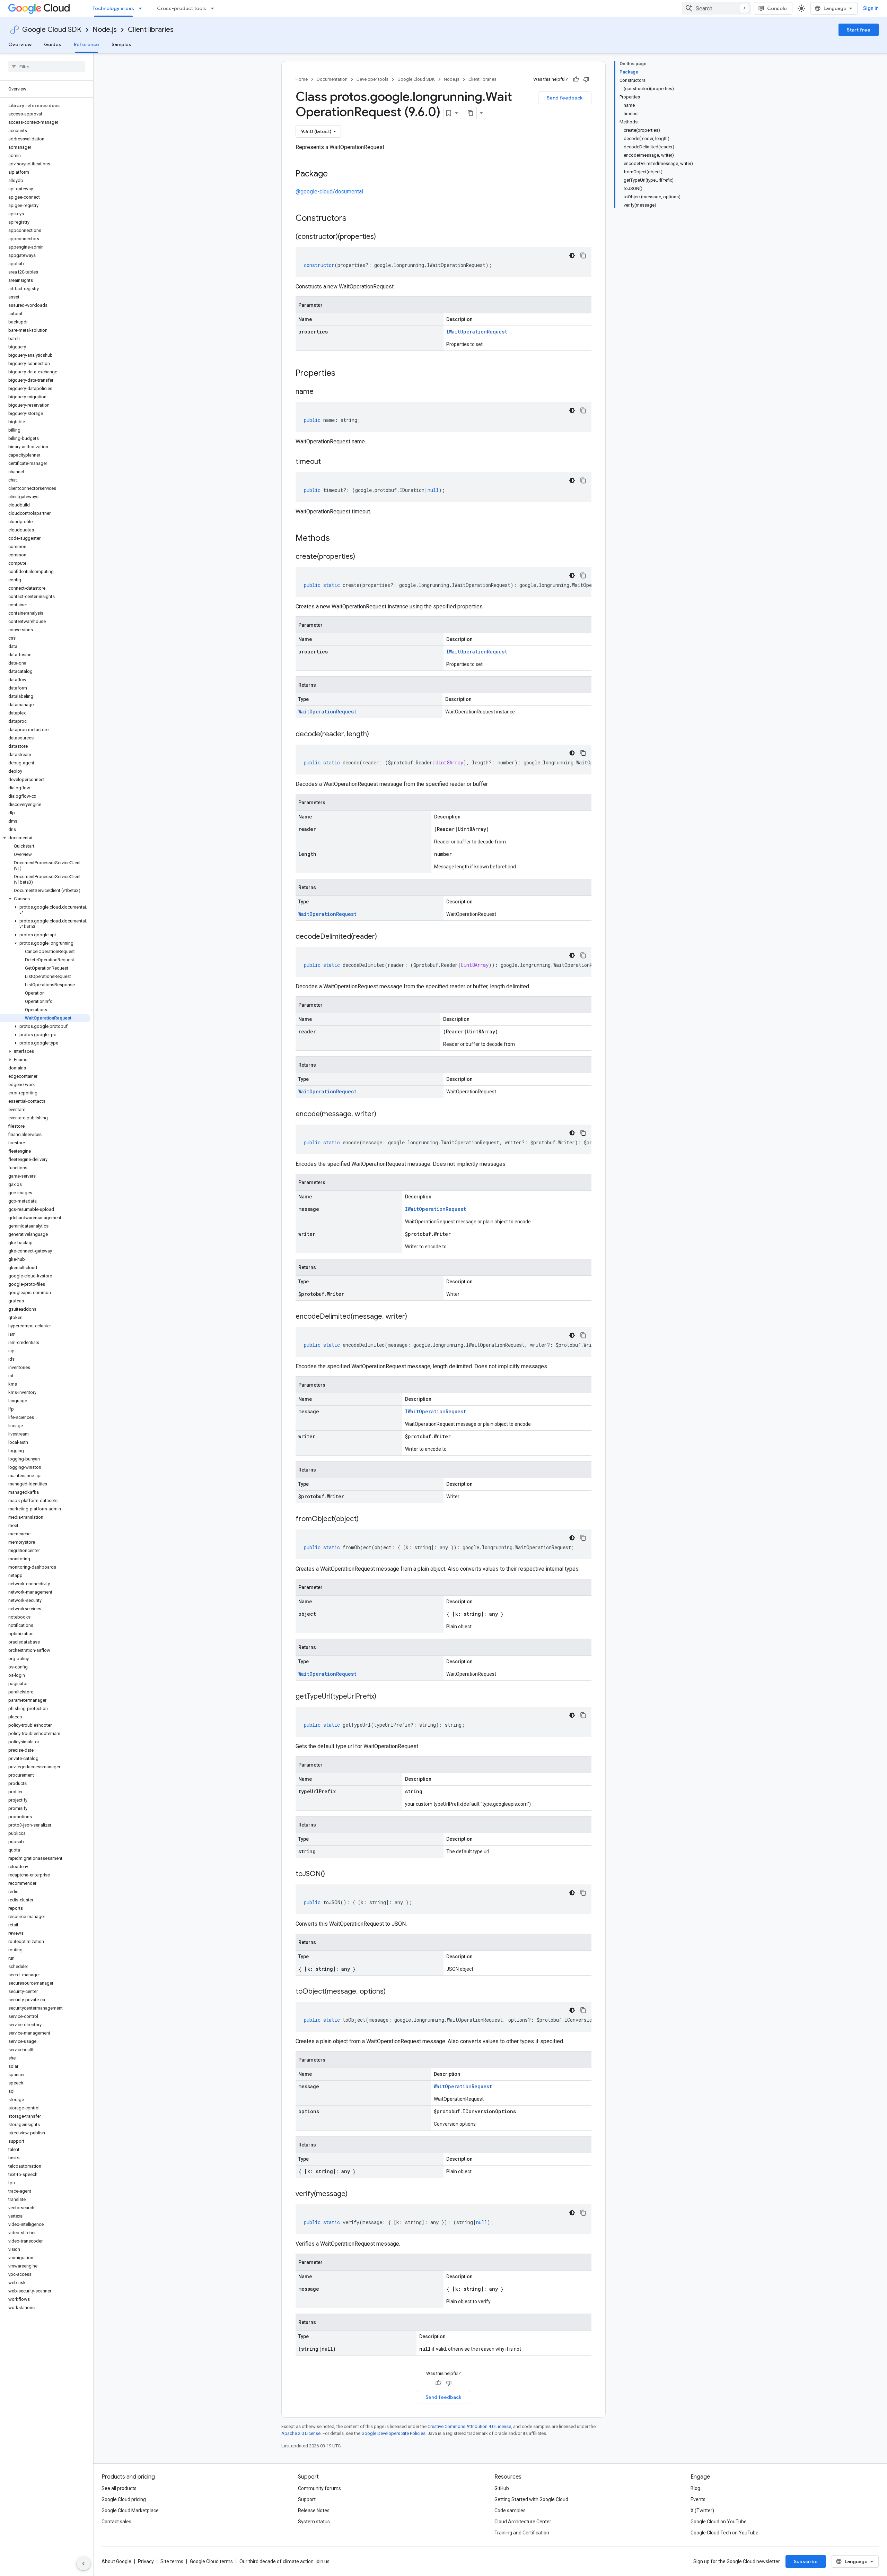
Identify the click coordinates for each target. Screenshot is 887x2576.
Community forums (319, 2488)
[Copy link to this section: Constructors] (355, 219)
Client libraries (151, 30)
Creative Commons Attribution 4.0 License (469, 2426)
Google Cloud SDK (52, 30)
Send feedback (565, 98)
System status (314, 2522)
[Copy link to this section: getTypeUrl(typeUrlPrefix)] (383, 1697)
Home (302, 79)
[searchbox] (47, 67)
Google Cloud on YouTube (719, 2522)
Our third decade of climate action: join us (284, 2561)
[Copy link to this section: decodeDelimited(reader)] (384, 937)
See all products (119, 2488)
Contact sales (116, 2522)
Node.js (105, 30)
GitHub (502, 2488)
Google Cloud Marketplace (130, 2510)
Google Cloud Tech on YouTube (724, 2533)
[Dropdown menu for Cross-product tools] (214, 8)
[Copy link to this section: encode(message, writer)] (383, 1114)
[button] (45, 838)
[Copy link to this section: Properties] (344, 374)
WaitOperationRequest (327, 712)
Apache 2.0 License (301, 2433)
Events (698, 2499)
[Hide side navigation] (84, 2564)
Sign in (871, 8)
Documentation (332, 79)
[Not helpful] (586, 79)
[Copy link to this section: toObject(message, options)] (393, 1992)
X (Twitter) (702, 2510)
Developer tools (372, 79)
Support (307, 2499)
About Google (116, 2561)
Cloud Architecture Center (523, 2522)
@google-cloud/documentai (329, 192)
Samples (121, 44)
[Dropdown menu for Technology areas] (142, 8)
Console (777, 8)
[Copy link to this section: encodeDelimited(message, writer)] (414, 1317)
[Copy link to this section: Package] (335, 174)
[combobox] (717, 8)
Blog (695, 2488)
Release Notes (314, 2510)
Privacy (146, 2561)
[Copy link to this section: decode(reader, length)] (376, 735)
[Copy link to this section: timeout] (328, 462)
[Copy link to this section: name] (320, 392)
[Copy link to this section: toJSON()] (332, 1874)
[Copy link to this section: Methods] (339, 539)
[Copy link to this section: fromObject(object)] (366, 1519)
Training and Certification (522, 2533)
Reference (86, 44)
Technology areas (113, 8)
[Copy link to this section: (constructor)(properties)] (383, 237)
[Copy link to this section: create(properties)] (362, 557)
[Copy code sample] (583, 255)
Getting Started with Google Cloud (531, 2499)
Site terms (172, 2561)
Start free (859, 30)
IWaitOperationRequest (477, 332)
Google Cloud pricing (124, 2499)
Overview (20, 44)
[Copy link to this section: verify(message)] (354, 2194)
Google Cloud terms (211, 2561)
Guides (53, 44)
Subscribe (806, 2561)
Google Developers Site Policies (393, 2433)
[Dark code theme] (572, 255)
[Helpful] (576, 79)
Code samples (510, 2510)
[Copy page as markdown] (471, 113)
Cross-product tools (182, 8)
